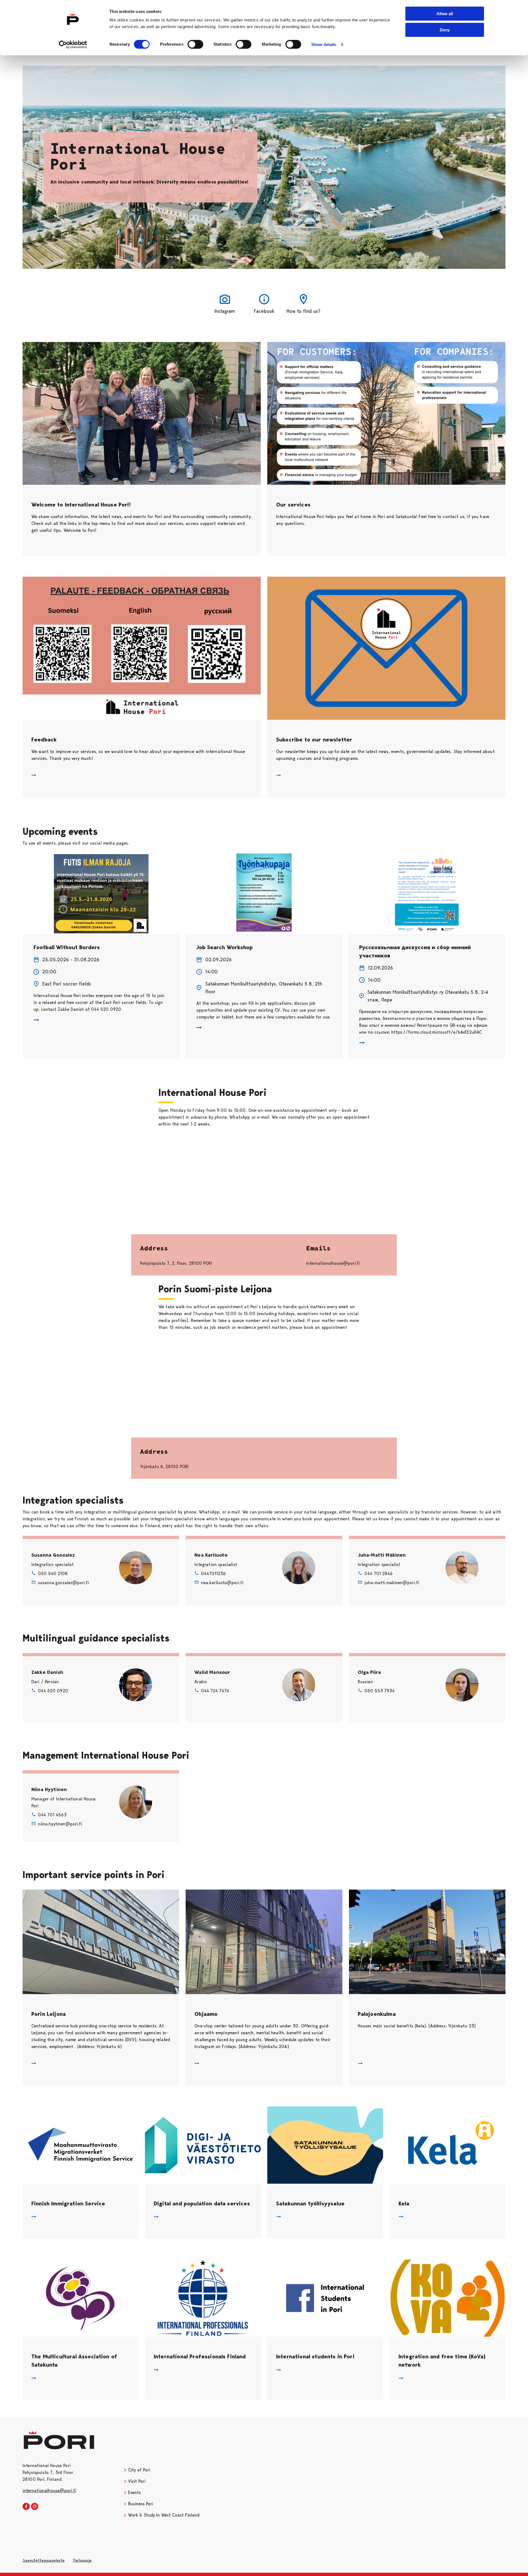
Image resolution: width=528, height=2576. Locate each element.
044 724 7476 (215, 1691)
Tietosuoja (82, 2560)
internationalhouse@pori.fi (49, 2491)
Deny (445, 30)
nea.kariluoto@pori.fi (222, 1583)
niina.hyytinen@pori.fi (60, 1824)
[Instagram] (35, 2507)
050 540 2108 (53, 1574)
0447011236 (213, 1574)
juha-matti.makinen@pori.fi (392, 1583)
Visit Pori (136, 2481)
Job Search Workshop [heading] (225, 947)
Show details (324, 44)
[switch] (195, 44)
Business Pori (140, 2504)
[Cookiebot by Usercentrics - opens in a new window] (73, 45)
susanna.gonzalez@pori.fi (63, 1583)
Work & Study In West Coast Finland (163, 2515)
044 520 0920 (53, 1691)
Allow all (445, 14)
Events (134, 2492)
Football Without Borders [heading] (67, 947)
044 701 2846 (379, 1574)
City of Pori (138, 2470)
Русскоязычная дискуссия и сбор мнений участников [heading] (415, 951)
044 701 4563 (52, 1815)
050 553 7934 (380, 1691)
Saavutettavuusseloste (44, 2560)
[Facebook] (26, 2507)
